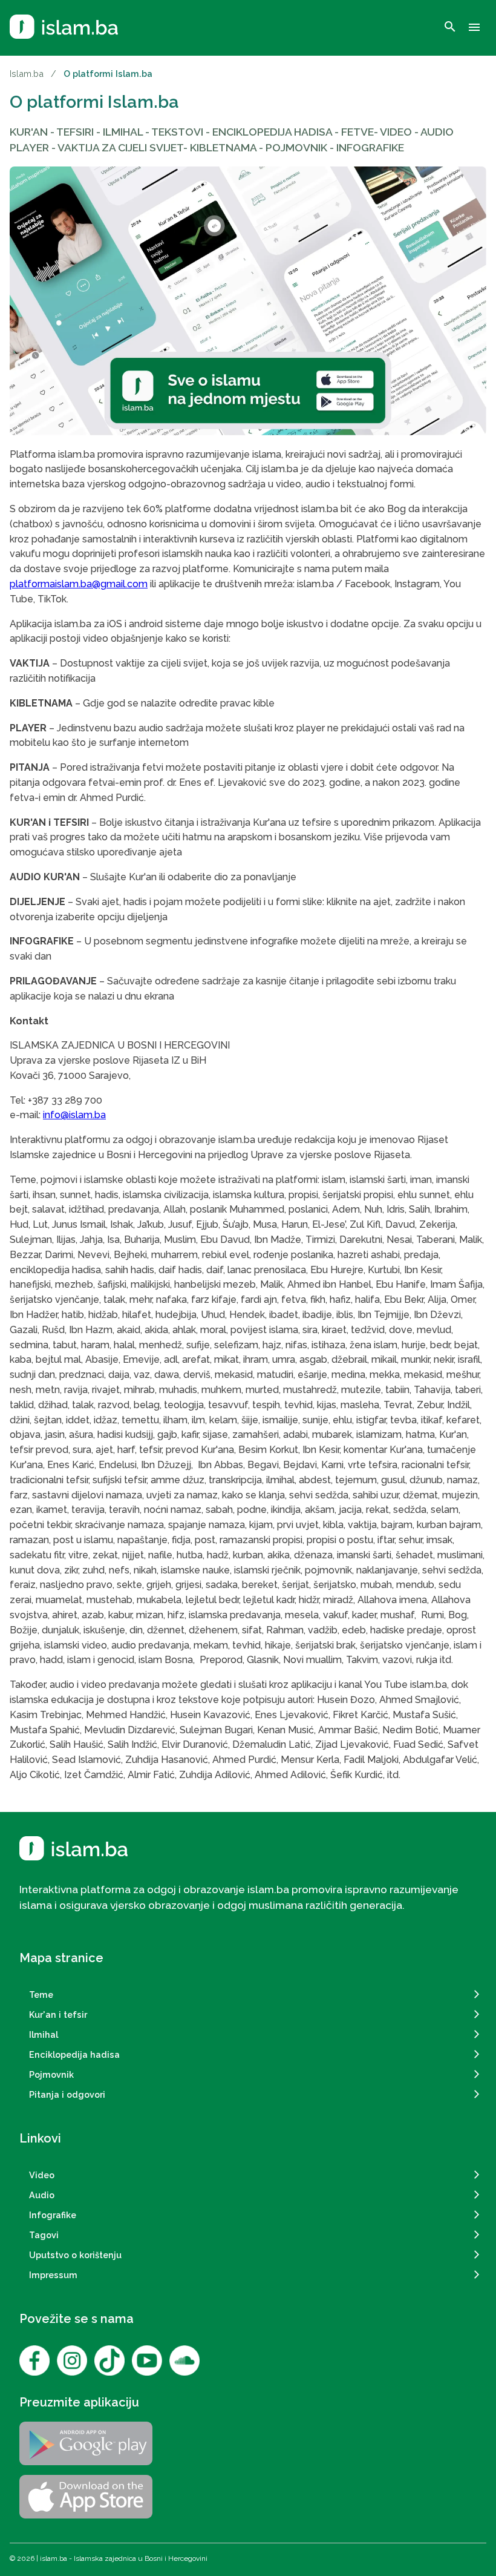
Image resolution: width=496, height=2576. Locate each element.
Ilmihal (44, 2034)
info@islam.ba (74, 1115)
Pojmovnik (51, 2074)
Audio (42, 2195)
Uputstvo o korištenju (75, 2255)
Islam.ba (27, 74)
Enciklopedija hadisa (74, 2054)
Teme (41, 1995)
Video (42, 2175)
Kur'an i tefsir (58, 2014)
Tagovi (44, 2235)
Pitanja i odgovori (67, 2094)
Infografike (53, 2215)
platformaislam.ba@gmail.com (79, 584)
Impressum (53, 2275)
